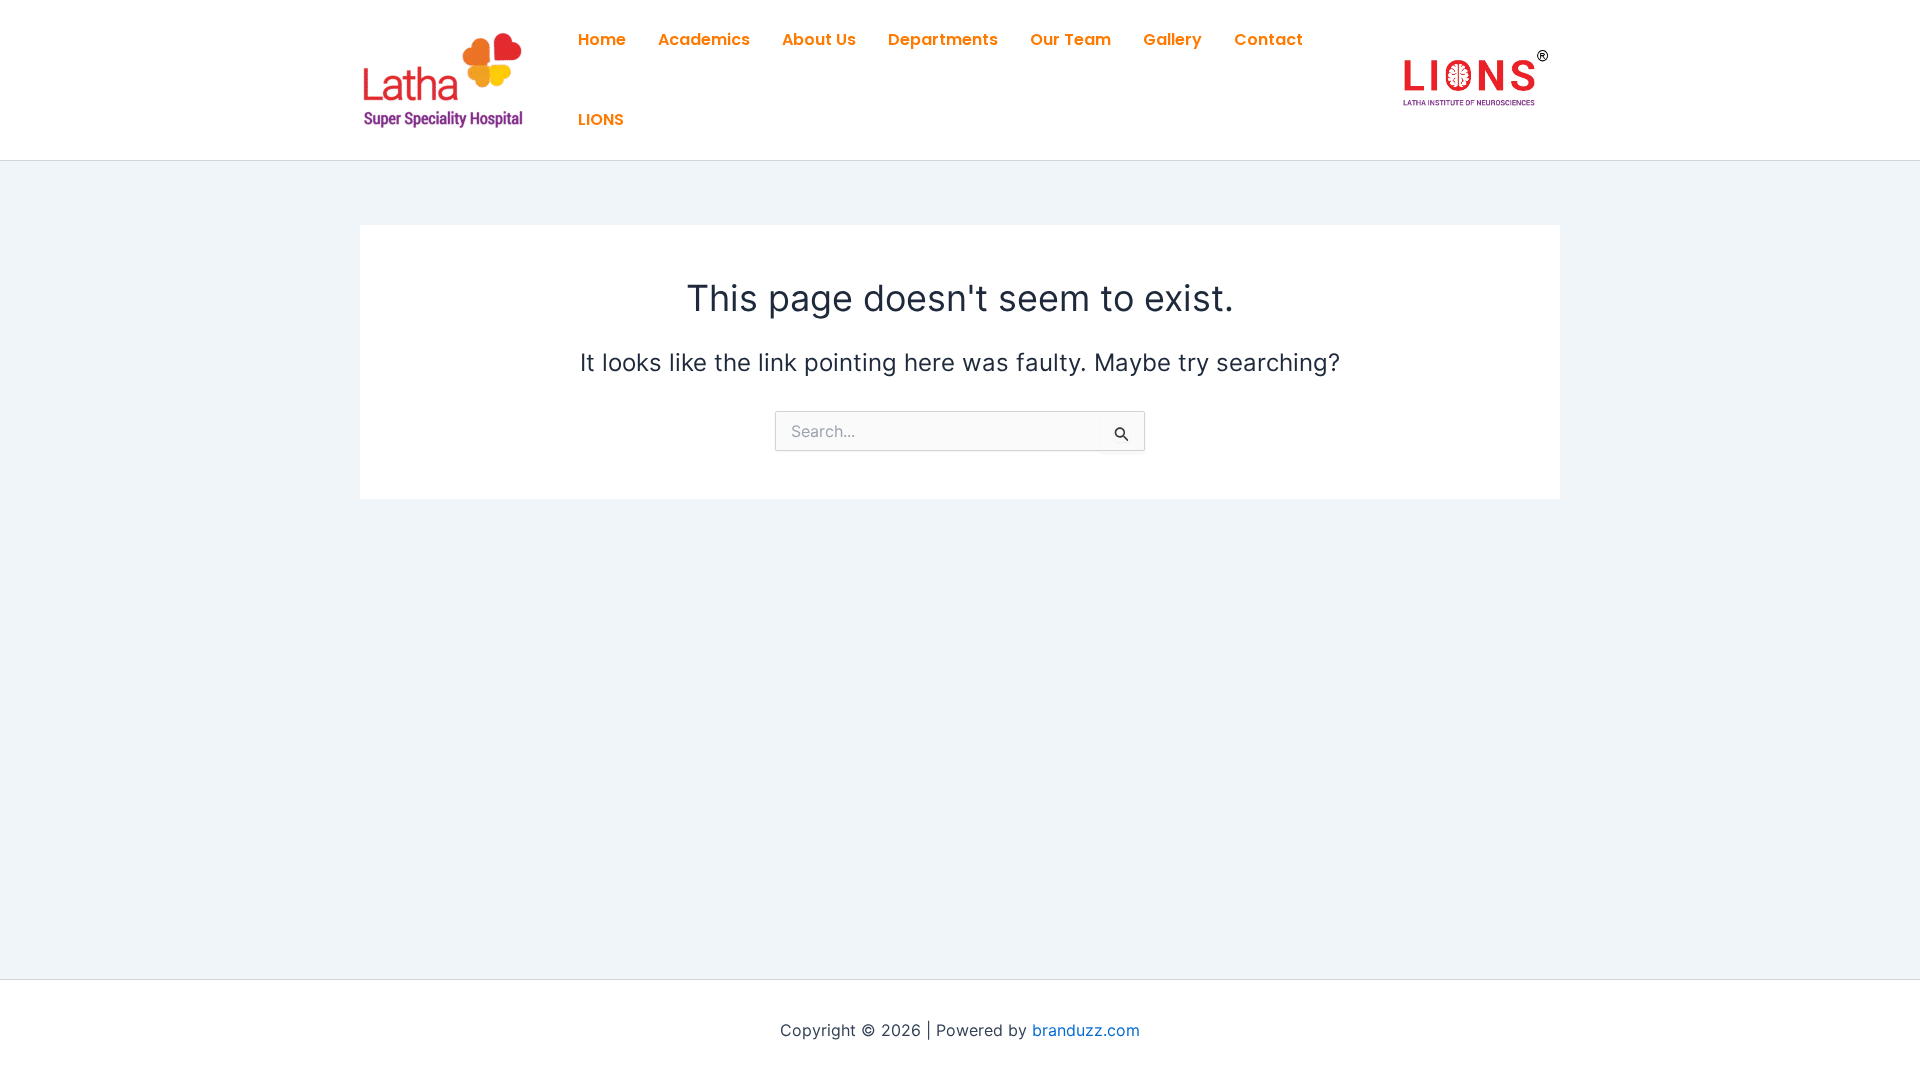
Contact (1268, 39)
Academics (704, 39)
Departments (943, 39)
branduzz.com (1086, 1030)
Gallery (1172, 39)
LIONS (601, 119)
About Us (819, 39)
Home (602, 39)
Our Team (1070, 39)
